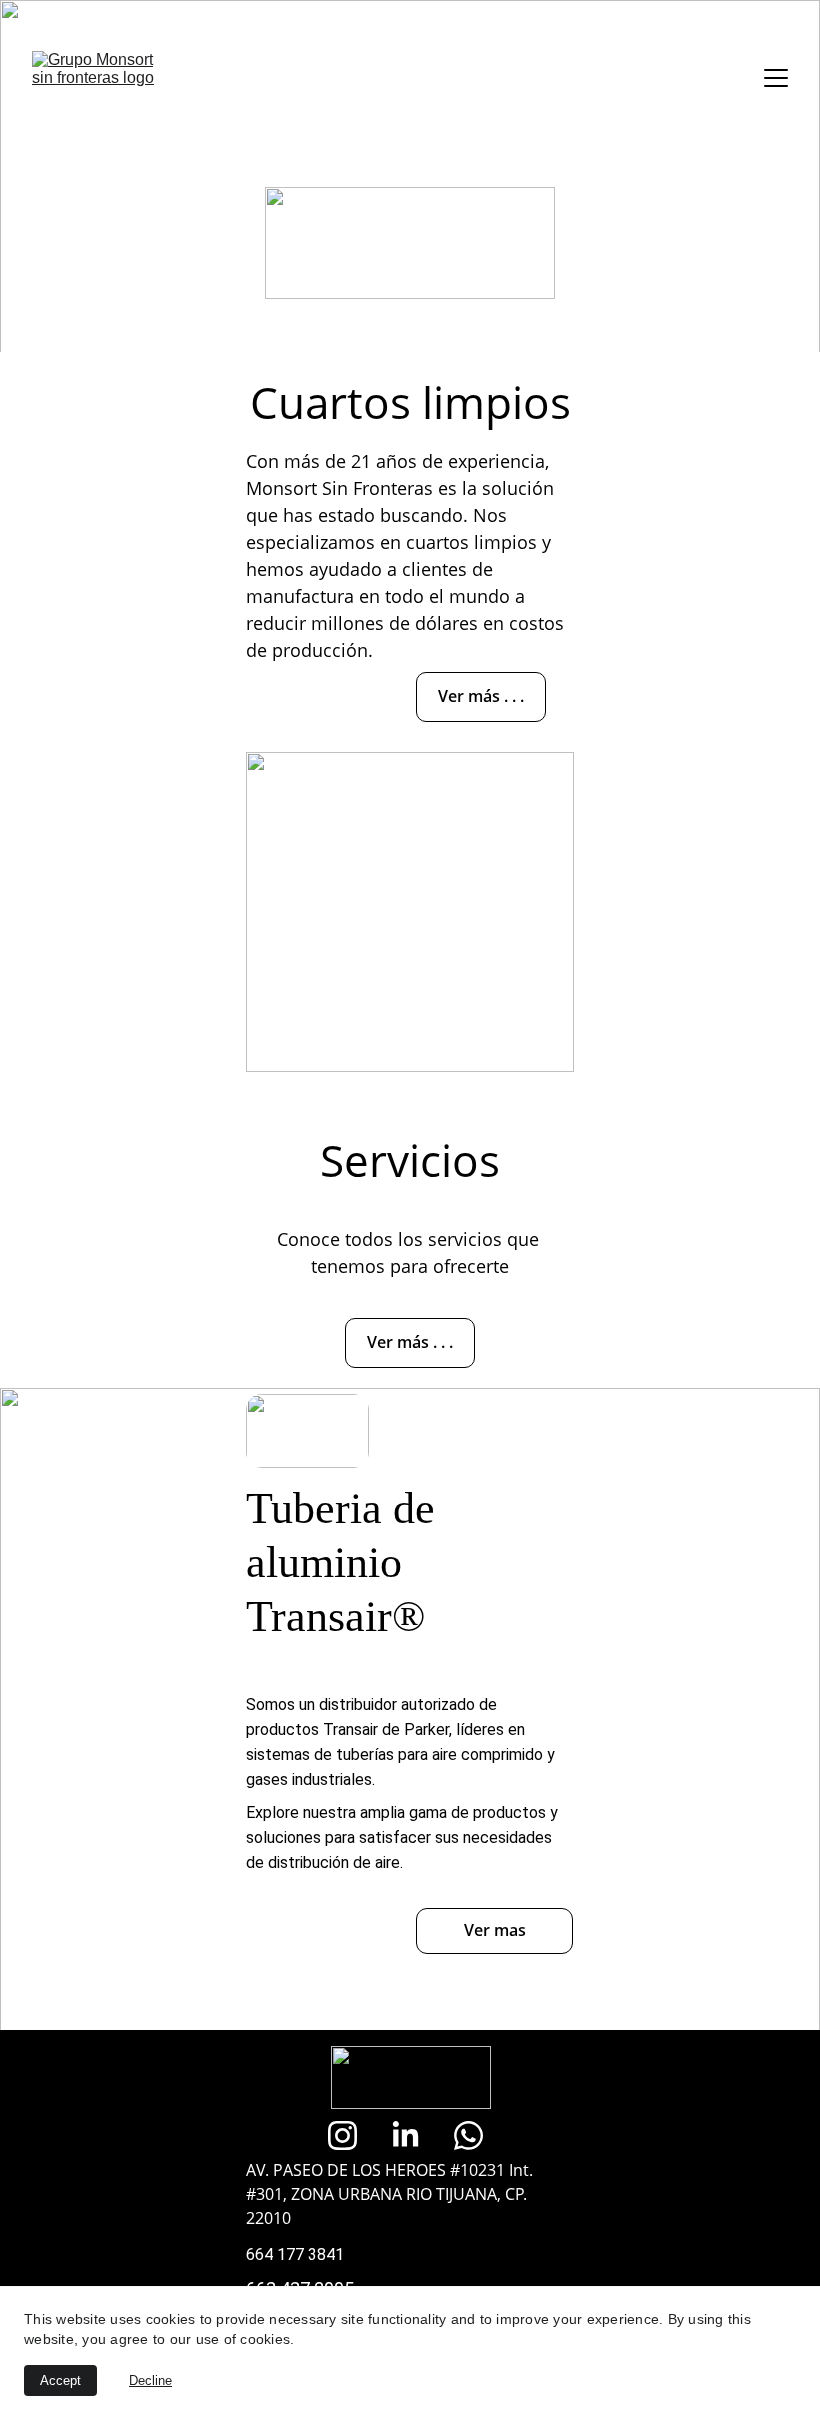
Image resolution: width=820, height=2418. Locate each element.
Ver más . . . (481, 696)
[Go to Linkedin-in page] (415, 2135)
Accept (60, 2380)
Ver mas (495, 1930)
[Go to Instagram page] (352, 2135)
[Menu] (776, 78)
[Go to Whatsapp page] (468, 2135)
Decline (150, 2380)
